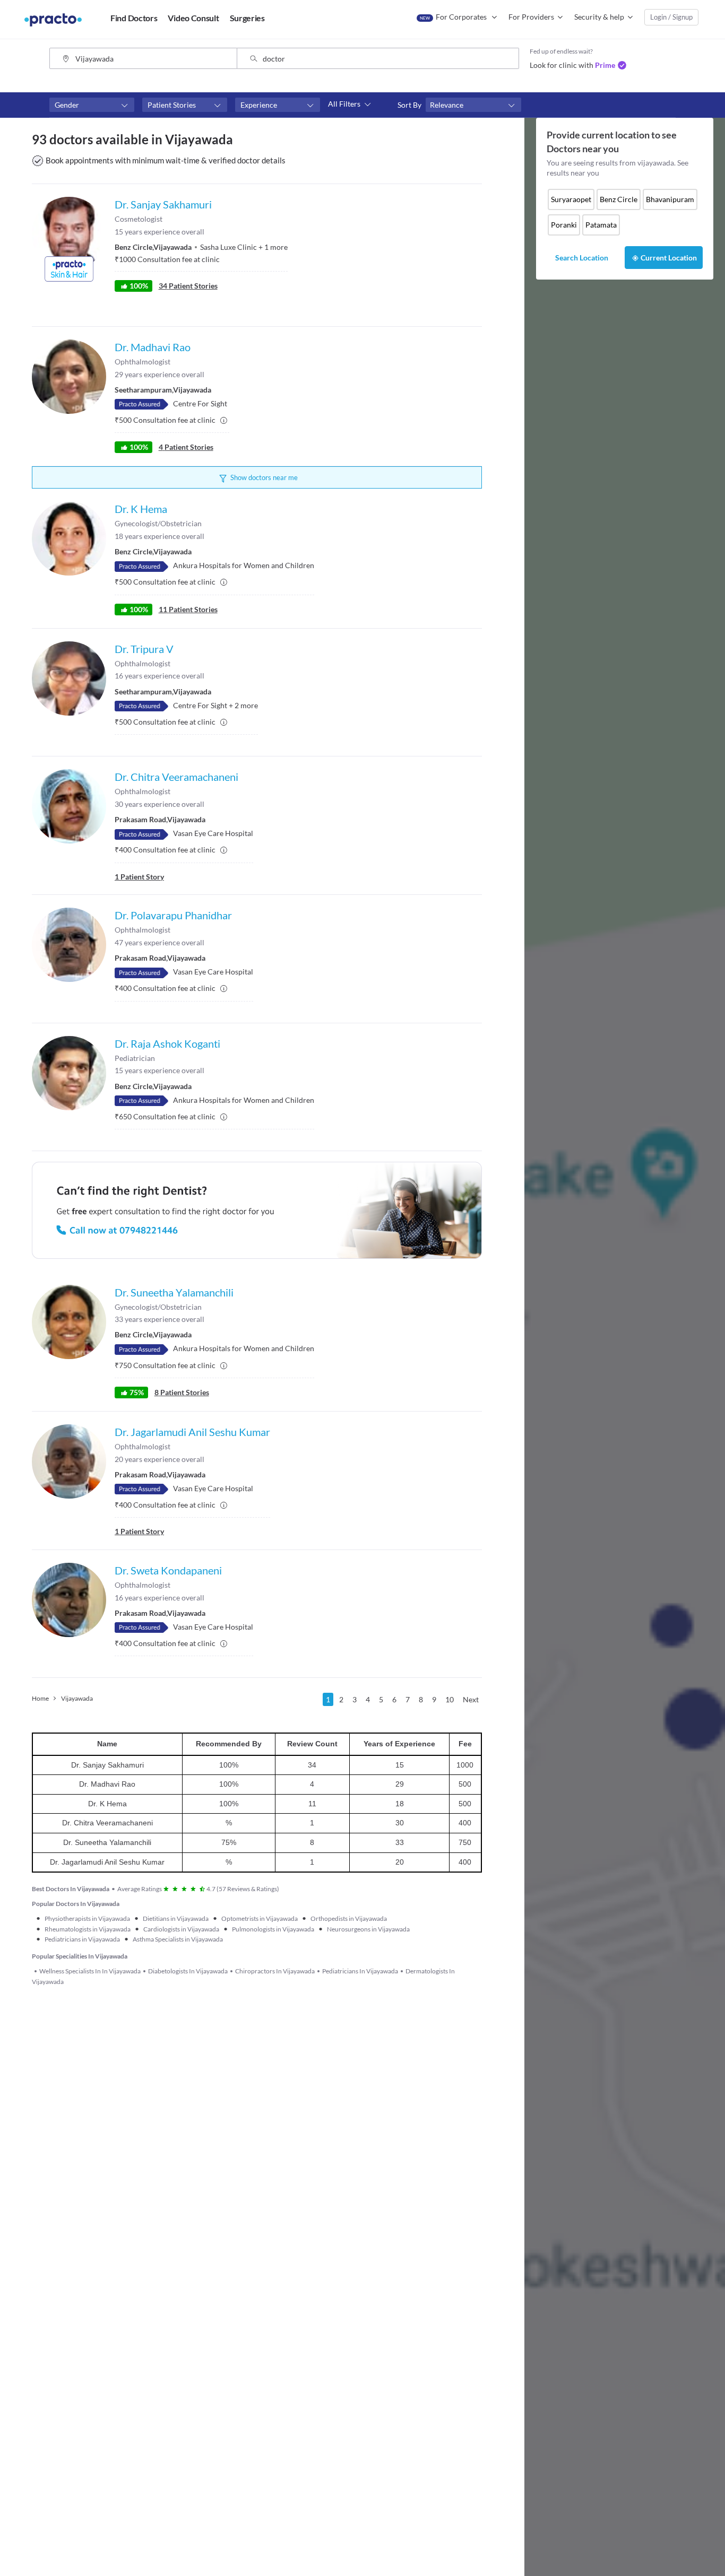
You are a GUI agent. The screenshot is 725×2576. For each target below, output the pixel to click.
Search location (582, 258)
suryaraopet (571, 199)
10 (450, 1699)
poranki (564, 225)
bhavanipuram (670, 199)
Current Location (669, 258)
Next (471, 1699)
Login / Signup (671, 17)
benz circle (619, 199)
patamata (601, 225)
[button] (92, 105)
